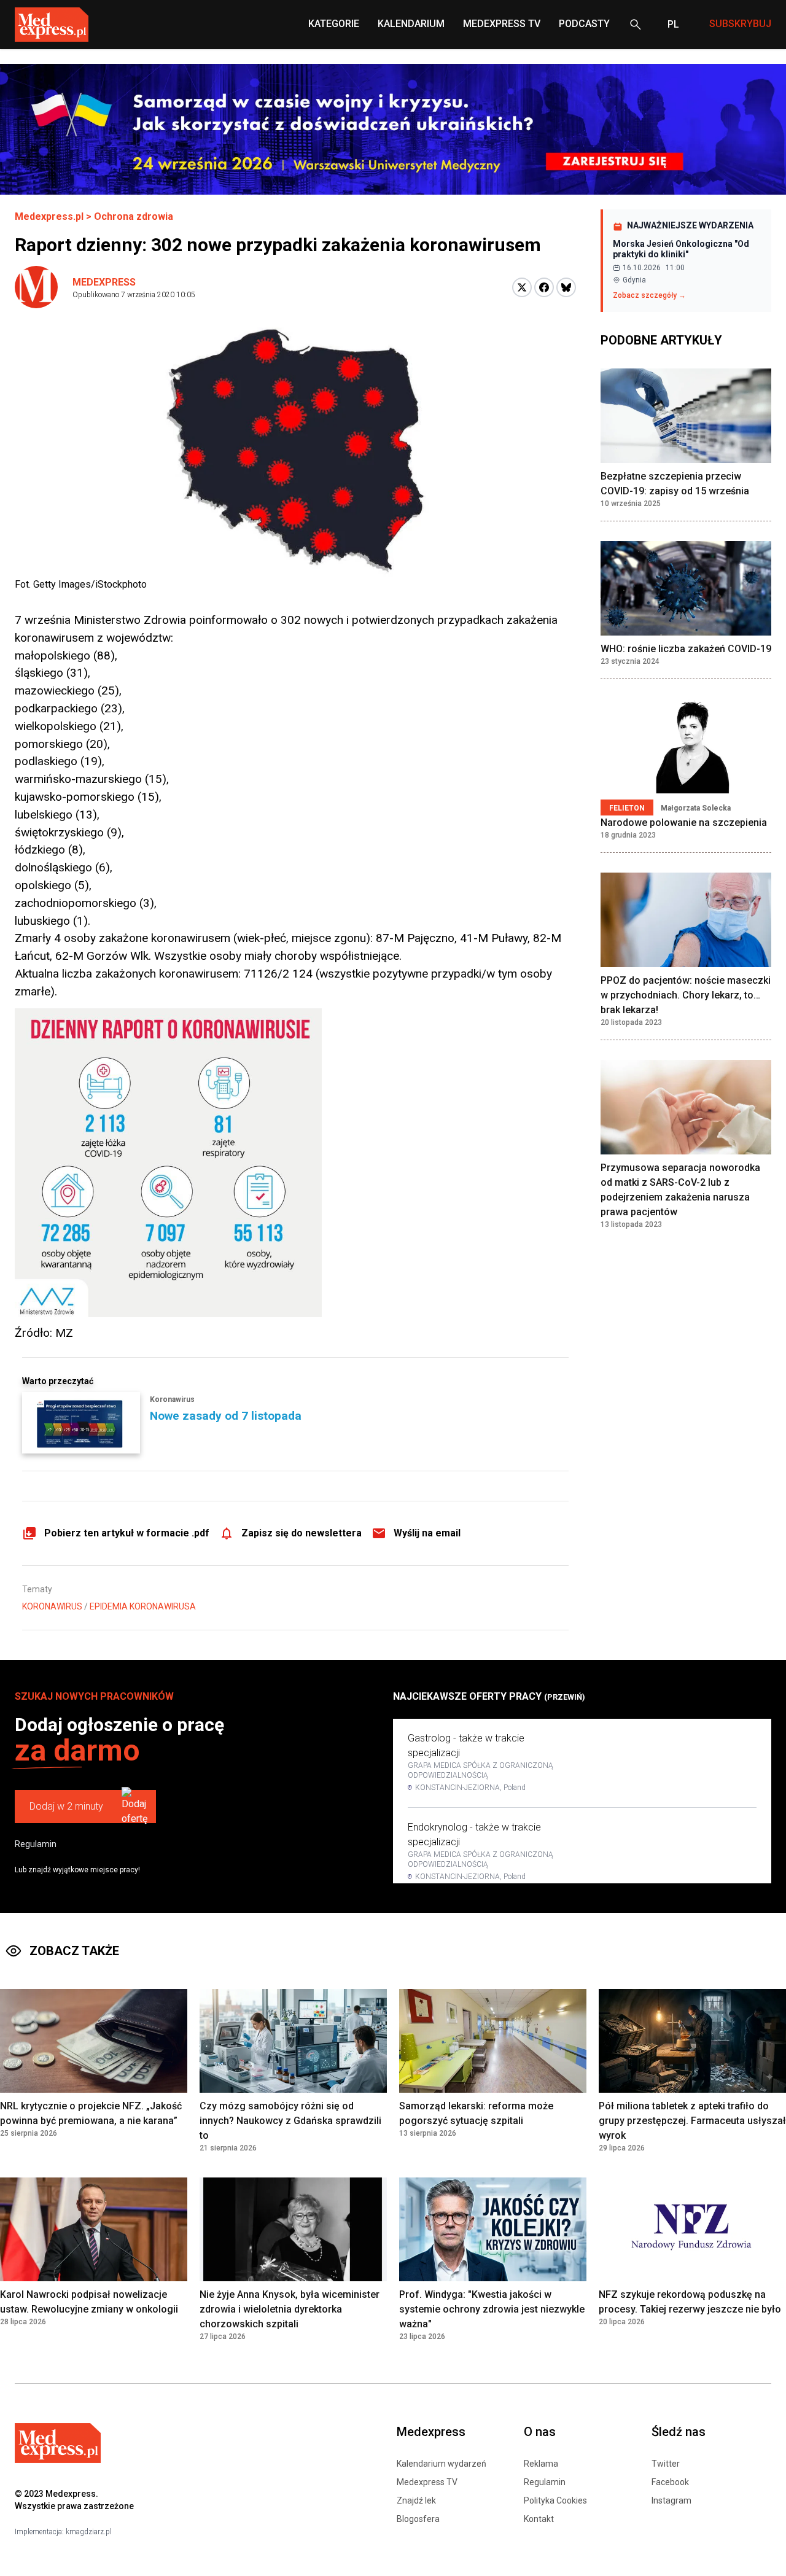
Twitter (666, 2464)
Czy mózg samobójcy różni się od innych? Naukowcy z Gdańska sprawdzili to (290, 2121)
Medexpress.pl (49, 216)
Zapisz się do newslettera (302, 1533)
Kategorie (334, 24)
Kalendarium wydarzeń (442, 2464)
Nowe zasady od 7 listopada (226, 1416)
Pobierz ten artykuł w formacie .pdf (127, 1533)
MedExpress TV (502, 24)
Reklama (541, 2464)
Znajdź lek (416, 2500)
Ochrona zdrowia (134, 216)
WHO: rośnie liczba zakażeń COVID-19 (686, 649)
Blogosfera (418, 2519)
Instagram (671, 2500)
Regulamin (36, 1844)
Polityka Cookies (555, 2500)
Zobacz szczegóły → (649, 295)
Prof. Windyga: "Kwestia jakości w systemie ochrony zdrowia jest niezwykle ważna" (492, 2309)
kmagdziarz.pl (89, 2532)
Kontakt (539, 2519)
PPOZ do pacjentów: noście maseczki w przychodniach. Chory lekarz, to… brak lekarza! (686, 995)
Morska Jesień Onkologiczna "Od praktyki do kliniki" (681, 249)
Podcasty (584, 24)
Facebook (670, 2482)
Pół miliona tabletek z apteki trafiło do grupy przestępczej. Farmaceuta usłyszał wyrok (692, 2121)
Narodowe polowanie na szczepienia (684, 823)
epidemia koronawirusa (143, 1606)
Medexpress (104, 282)
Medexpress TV (427, 2482)
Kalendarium (411, 24)
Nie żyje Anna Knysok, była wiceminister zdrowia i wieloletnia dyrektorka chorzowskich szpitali (290, 2309)
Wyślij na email (427, 1533)
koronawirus (52, 1606)
